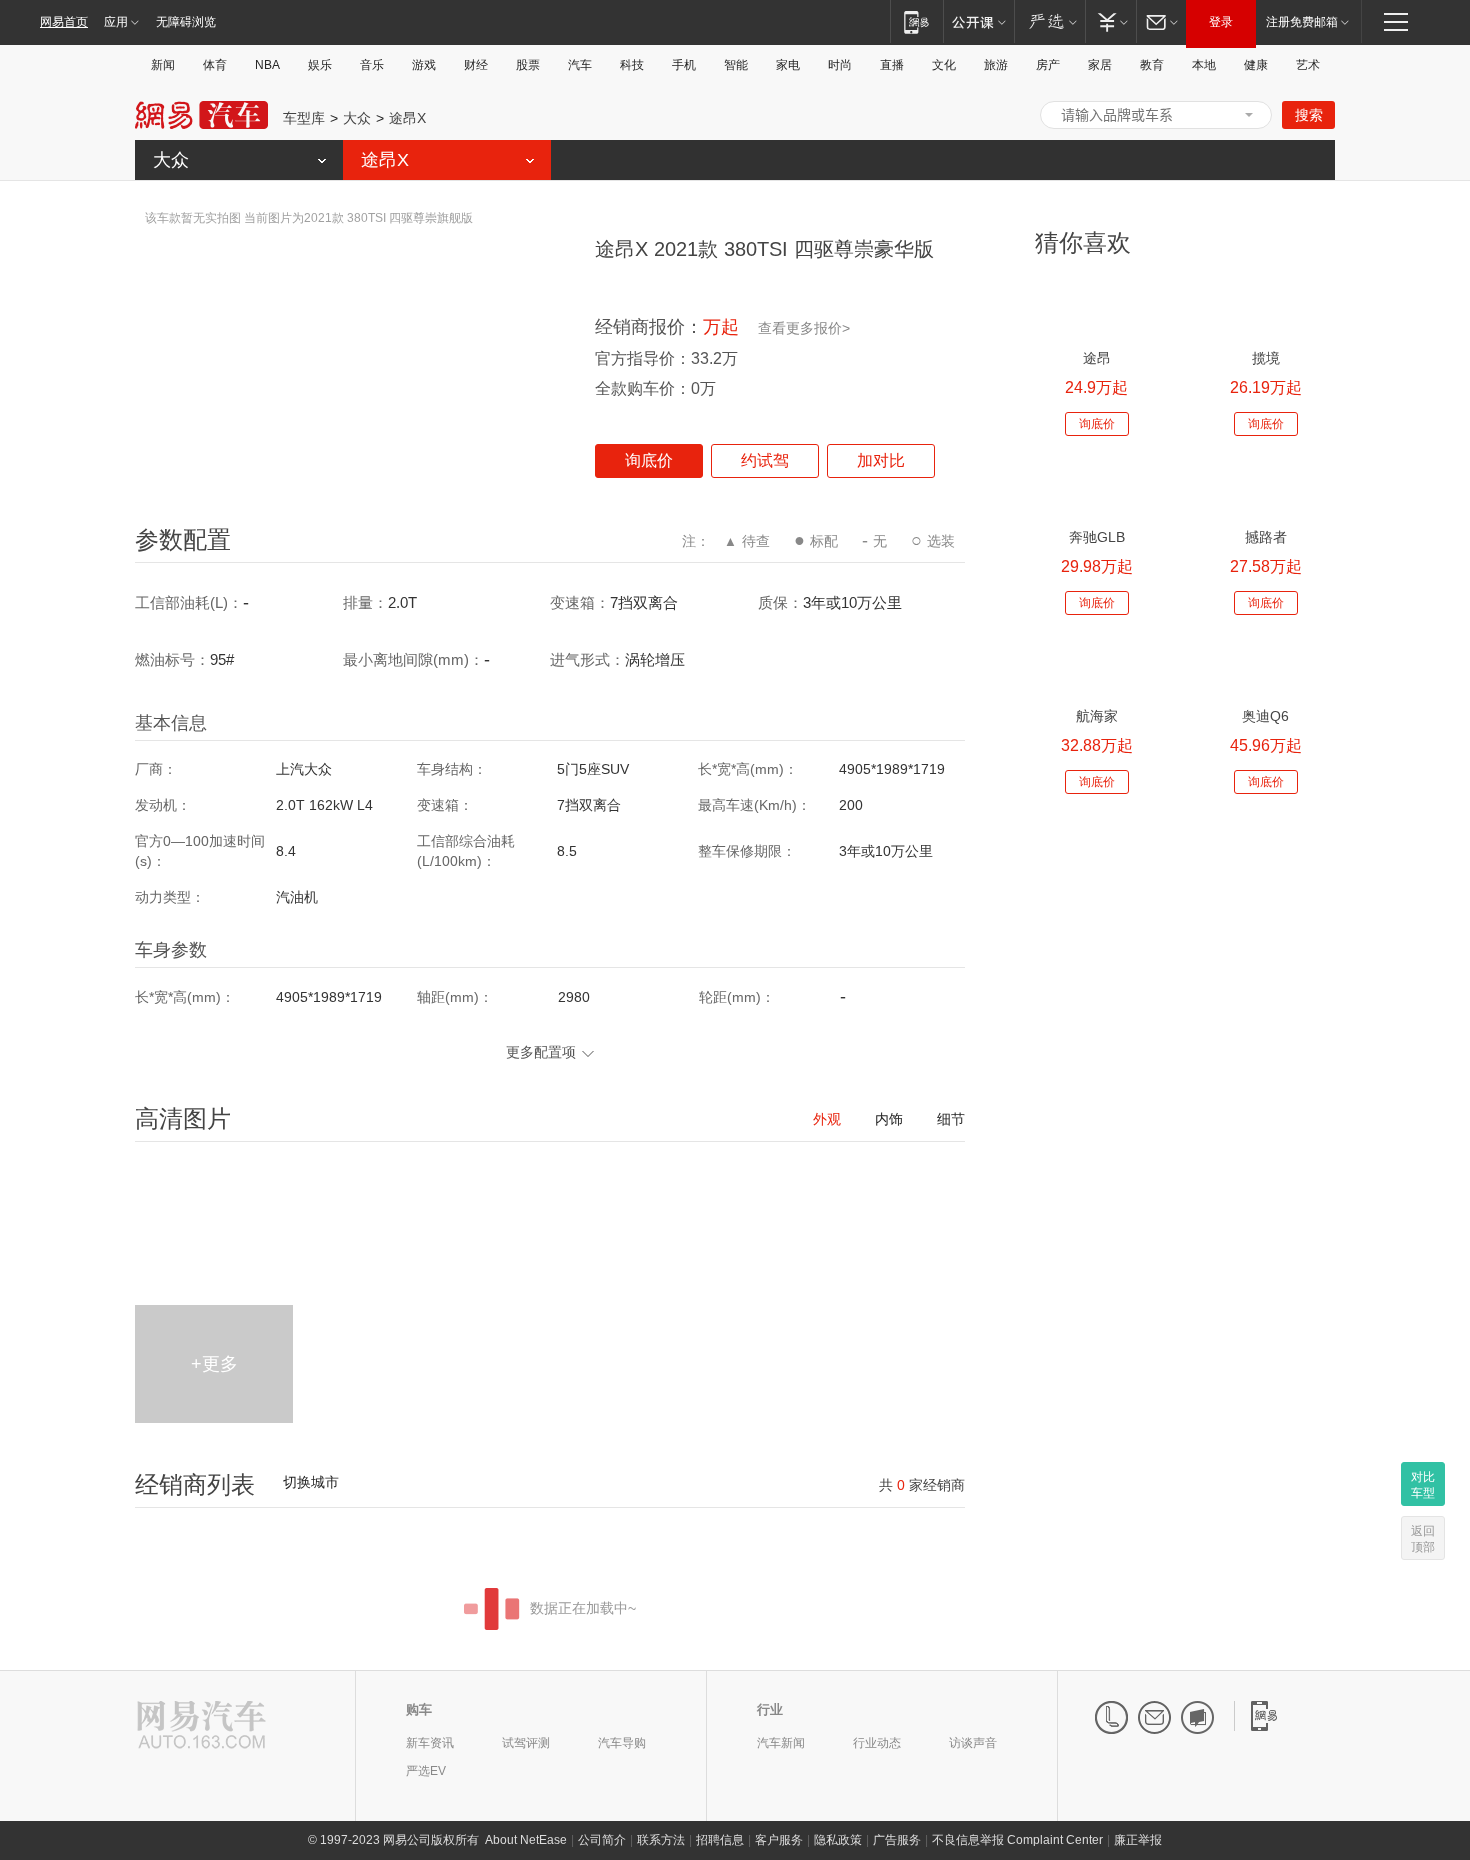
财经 (476, 65)
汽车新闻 (781, 1743)
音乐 (372, 65)
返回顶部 (1423, 1539)
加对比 (881, 460)
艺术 (1308, 65)
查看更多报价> (804, 328)
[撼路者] (1265, 485)
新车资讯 (430, 1743)
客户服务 (779, 1840)
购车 (419, 1709)
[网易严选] (1049, 21)
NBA (267, 65)
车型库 (304, 118)
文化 (944, 65)
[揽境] (1265, 306)
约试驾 (765, 460)
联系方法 (661, 1840)
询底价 (649, 460)
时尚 (840, 65)
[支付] (1110, 21)
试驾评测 (526, 1743)
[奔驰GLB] (1096, 485)
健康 (1256, 65)
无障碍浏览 (186, 22)
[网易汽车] (201, 1726)
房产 (1048, 65)
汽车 (580, 65)
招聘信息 (720, 1840)
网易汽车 (201, 115)
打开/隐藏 (1249, 115)
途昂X (407, 118)
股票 (528, 65)
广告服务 (897, 1840)
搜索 (1309, 115)
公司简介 (602, 1840)
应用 (116, 22)
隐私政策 (838, 1840)
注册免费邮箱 (1302, 22)
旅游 (996, 65)
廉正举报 (1138, 1840)
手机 (684, 65)
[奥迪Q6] (1265, 664)
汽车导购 (622, 1743)
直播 (892, 65)
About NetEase (526, 1840)
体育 (215, 65)
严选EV (426, 1771)
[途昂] (1096, 306)
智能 (736, 65)
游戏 (424, 65)
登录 (1221, 22)
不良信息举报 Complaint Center (1017, 1840)
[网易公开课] (978, 21)
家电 (788, 65)
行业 (770, 1709)
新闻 (163, 65)
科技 (632, 65)
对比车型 (1423, 1485)
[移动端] (916, 21)
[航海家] (1096, 664)
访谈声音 (973, 1743)
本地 (1204, 65)
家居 (1100, 65)
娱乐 (320, 65)
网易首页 (64, 22)
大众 (357, 118)
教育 (1152, 65)
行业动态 (877, 1743)
